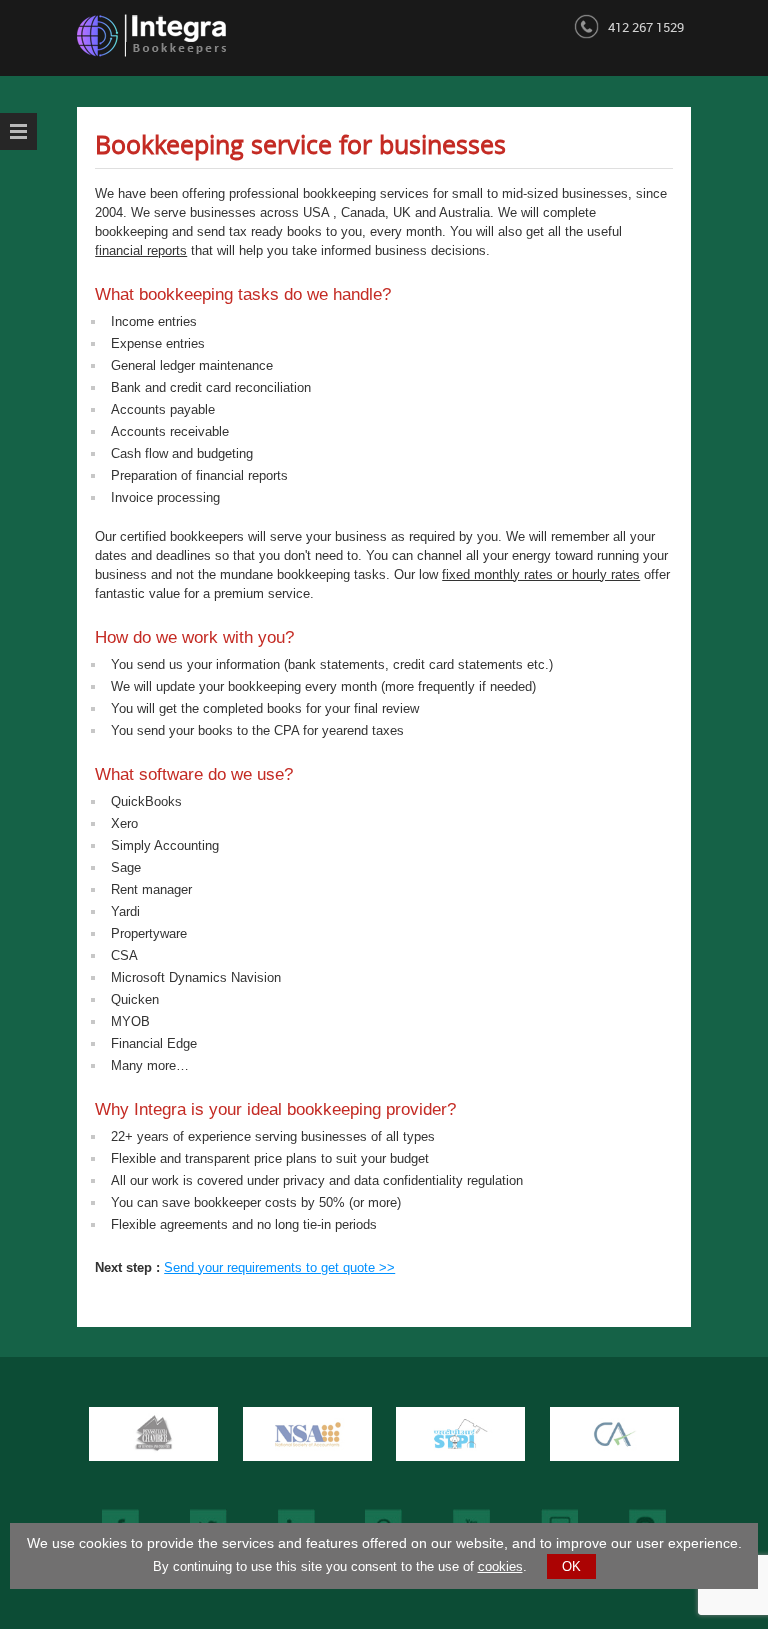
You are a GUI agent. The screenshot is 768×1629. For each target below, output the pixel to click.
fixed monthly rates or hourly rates (541, 574)
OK (571, 1566)
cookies (500, 1566)
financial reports (141, 250)
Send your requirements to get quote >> (279, 1267)
